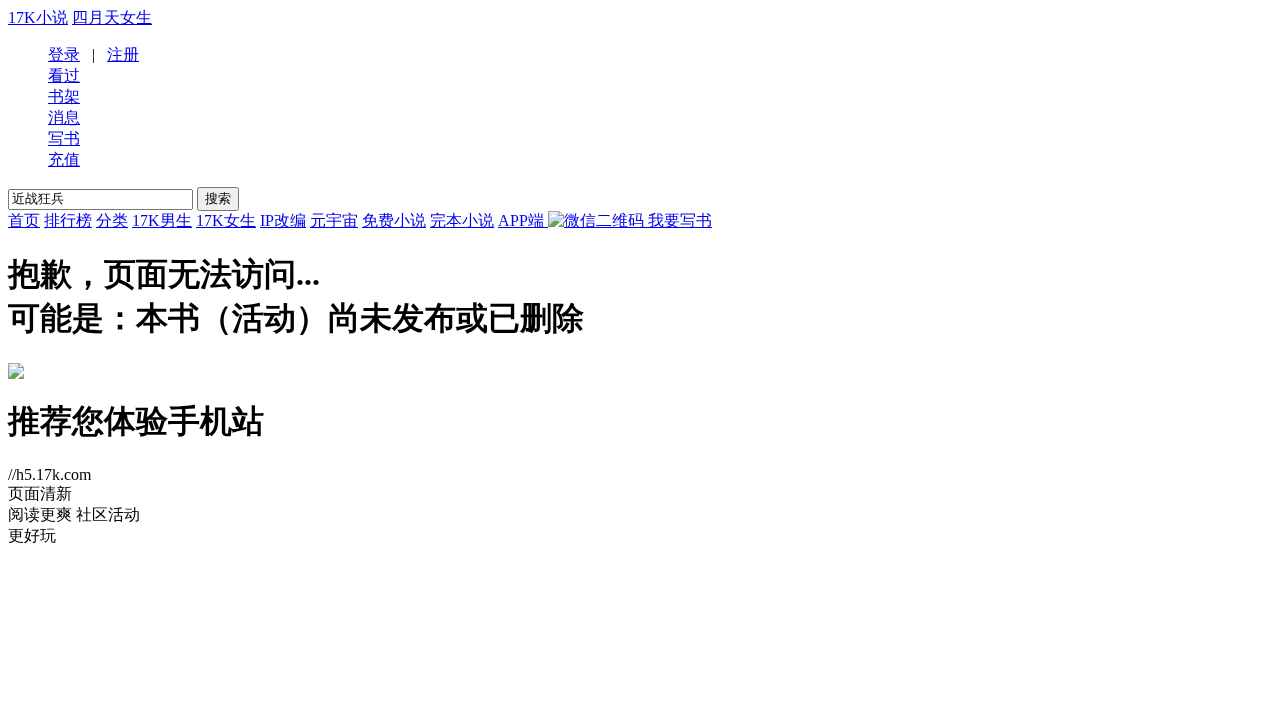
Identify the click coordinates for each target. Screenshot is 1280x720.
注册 (123, 54)
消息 (64, 117)
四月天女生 (112, 17)
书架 (64, 96)
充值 (64, 159)
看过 (64, 75)
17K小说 (38, 17)
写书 (64, 138)
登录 (64, 54)
